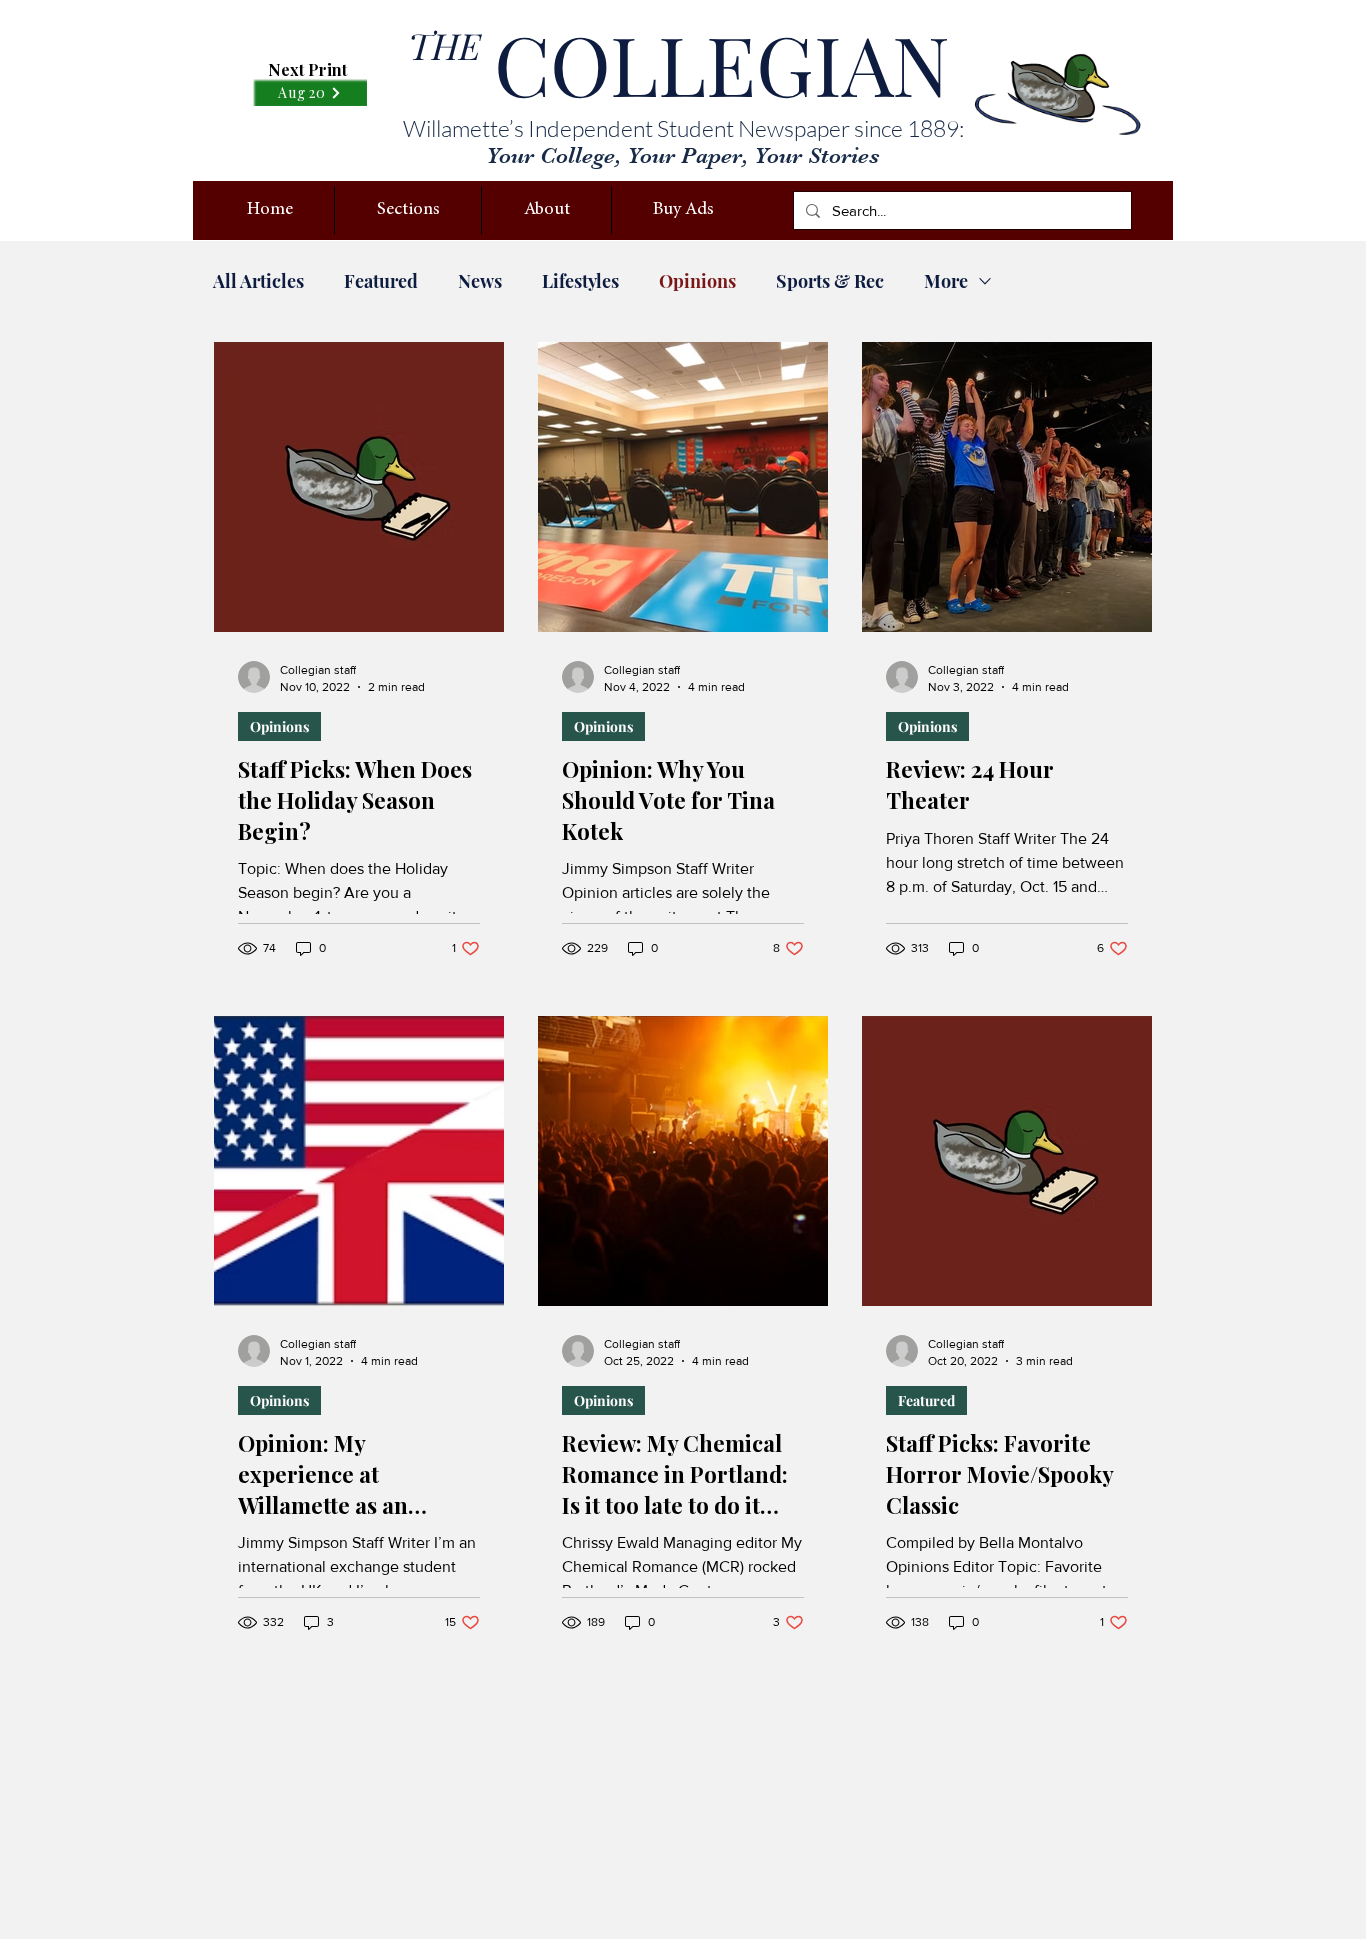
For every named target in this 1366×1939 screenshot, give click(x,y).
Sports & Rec (830, 281)
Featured (381, 281)
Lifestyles (580, 281)
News (480, 281)
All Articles (258, 281)
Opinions (697, 281)
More (946, 281)
